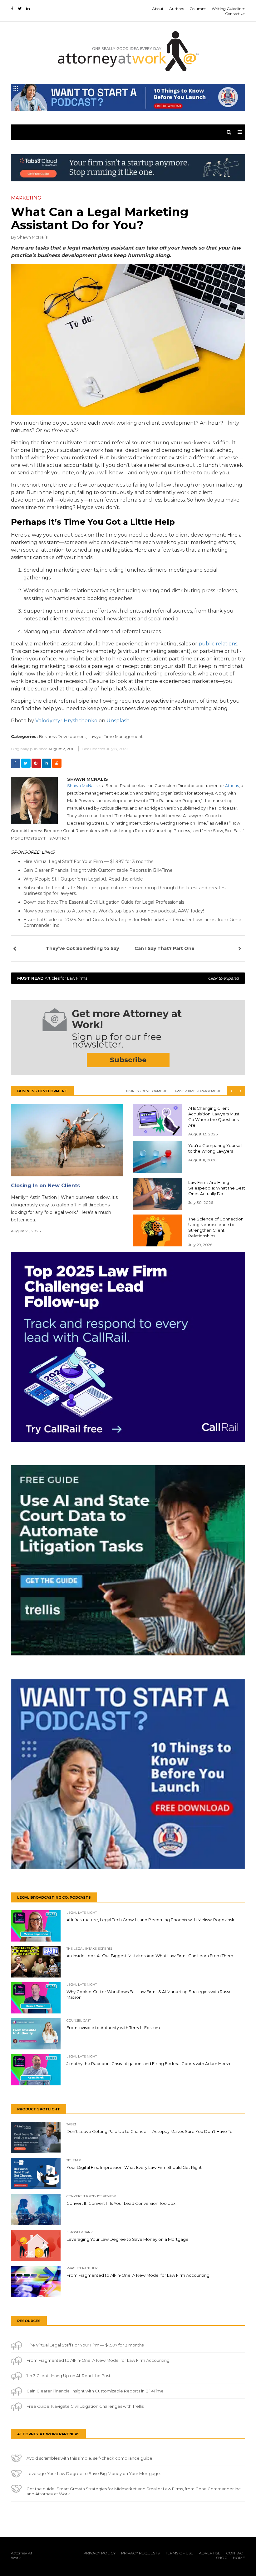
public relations (218, 644)
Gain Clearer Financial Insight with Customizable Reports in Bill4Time (98, 870)
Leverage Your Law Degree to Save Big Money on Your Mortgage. (94, 2473)
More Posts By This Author (40, 838)
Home (239, 2558)
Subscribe (128, 1060)
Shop (222, 2558)
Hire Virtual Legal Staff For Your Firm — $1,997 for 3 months (88, 861)
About (158, 9)
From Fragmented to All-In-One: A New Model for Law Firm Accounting (98, 2360)
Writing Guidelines (228, 9)
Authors (177, 9)
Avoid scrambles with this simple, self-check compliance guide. (90, 2458)
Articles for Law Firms (128, 978)
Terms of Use (179, 2553)
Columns (198, 9)
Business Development (145, 1091)
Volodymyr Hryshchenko (66, 721)
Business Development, (63, 736)
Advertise (210, 2553)
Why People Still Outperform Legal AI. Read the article (83, 879)
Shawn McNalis (32, 237)
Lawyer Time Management (116, 736)
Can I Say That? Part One (165, 948)
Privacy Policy (99, 2553)
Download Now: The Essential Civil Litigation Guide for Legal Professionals (104, 902)
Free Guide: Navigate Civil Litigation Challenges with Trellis (85, 2406)
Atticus (232, 785)
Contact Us (235, 14)
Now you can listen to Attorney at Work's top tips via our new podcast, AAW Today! (114, 911)
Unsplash (118, 721)
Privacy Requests (140, 2553)
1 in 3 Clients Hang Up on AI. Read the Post (69, 2376)
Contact (236, 2553)
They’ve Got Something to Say (82, 948)
